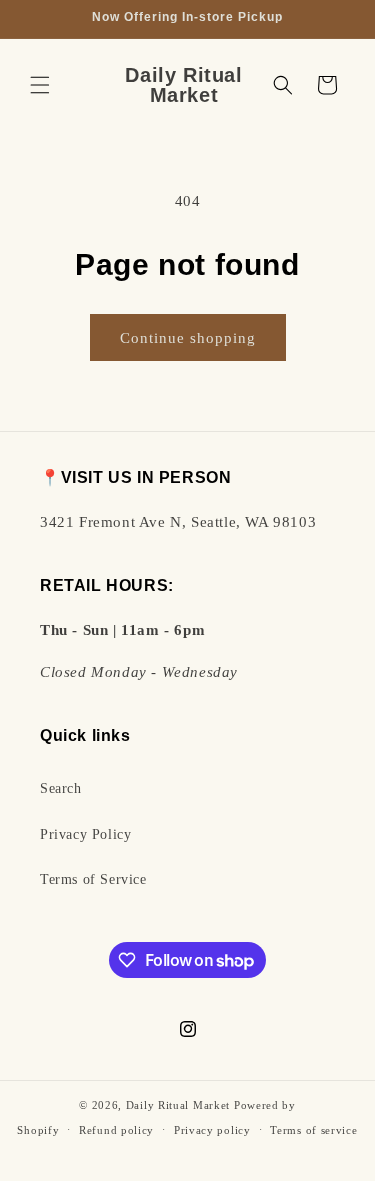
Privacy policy (212, 1130)
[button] (40, 85)
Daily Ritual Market (178, 1105)
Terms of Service (93, 879)
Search (61, 788)
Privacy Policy (85, 834)
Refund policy (116, 1130)
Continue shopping (188, 338)
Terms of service (313, 1130)
